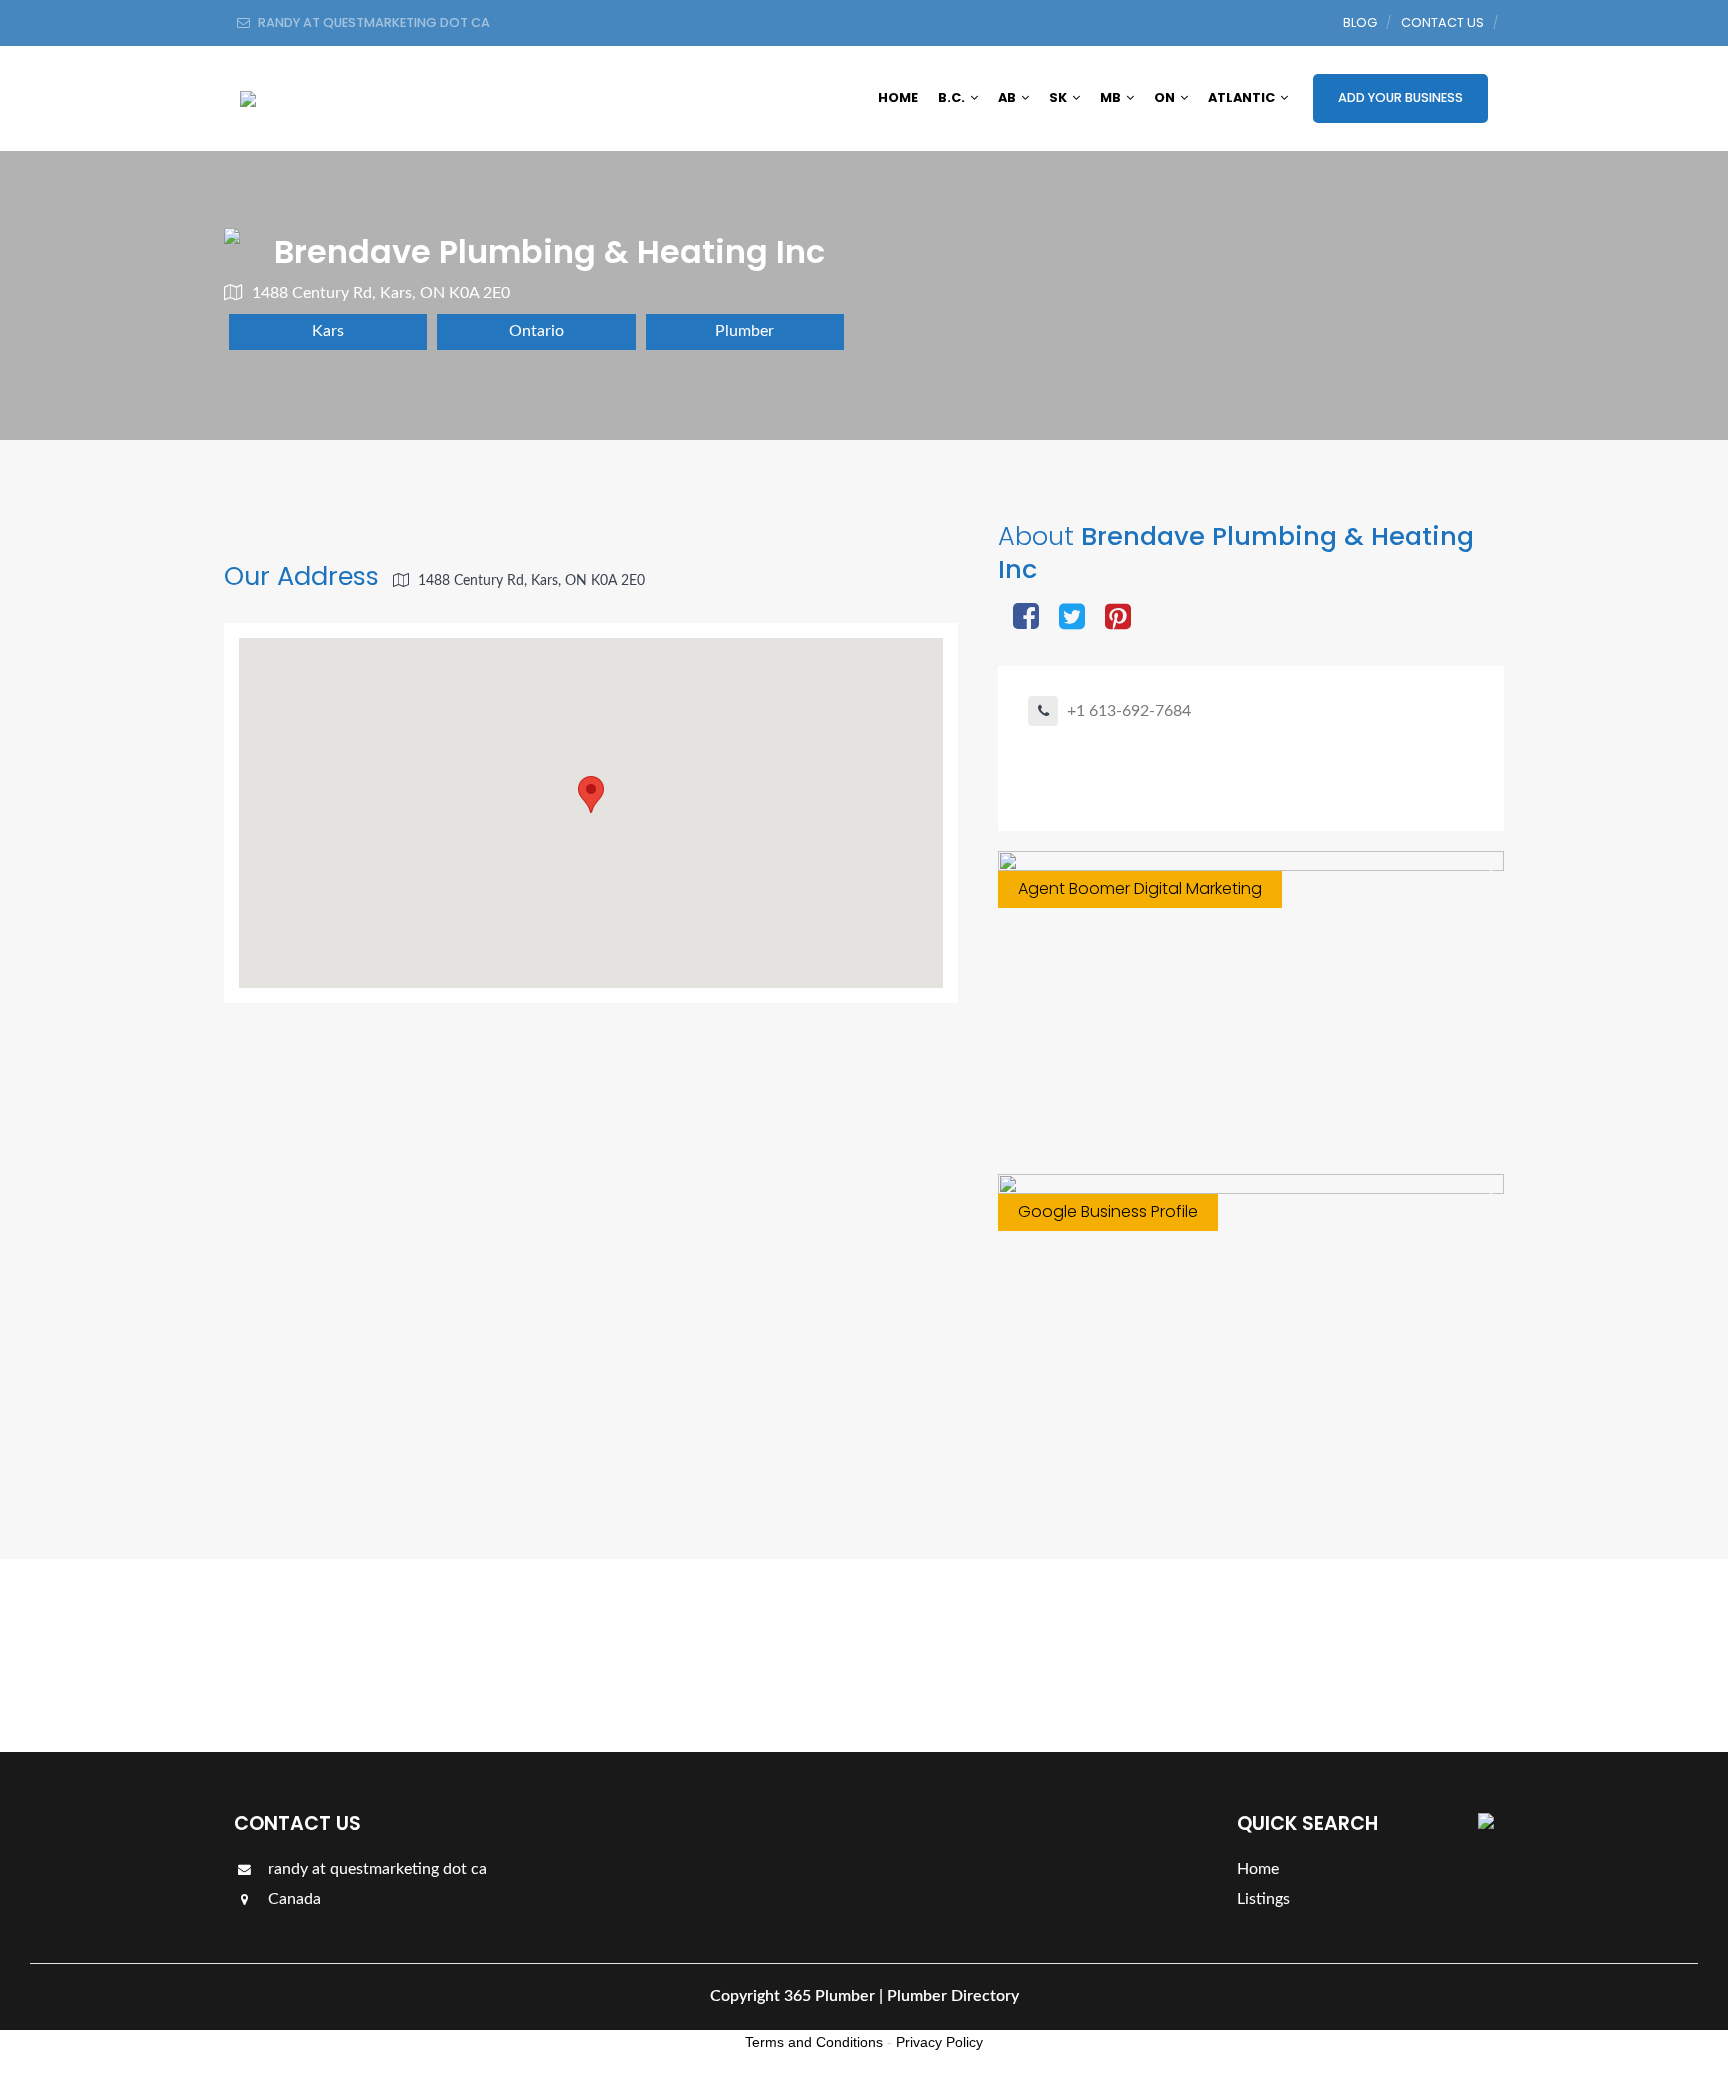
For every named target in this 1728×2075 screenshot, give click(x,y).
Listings (1436, 1654)
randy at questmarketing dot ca (375, 1869)
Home (898, 97)
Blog (1360, 22)
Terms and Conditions (814, 2042)
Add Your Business (1400, 97)
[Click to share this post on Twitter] (1072, 618)
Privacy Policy (939, 2042)
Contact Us (1442, 22)
